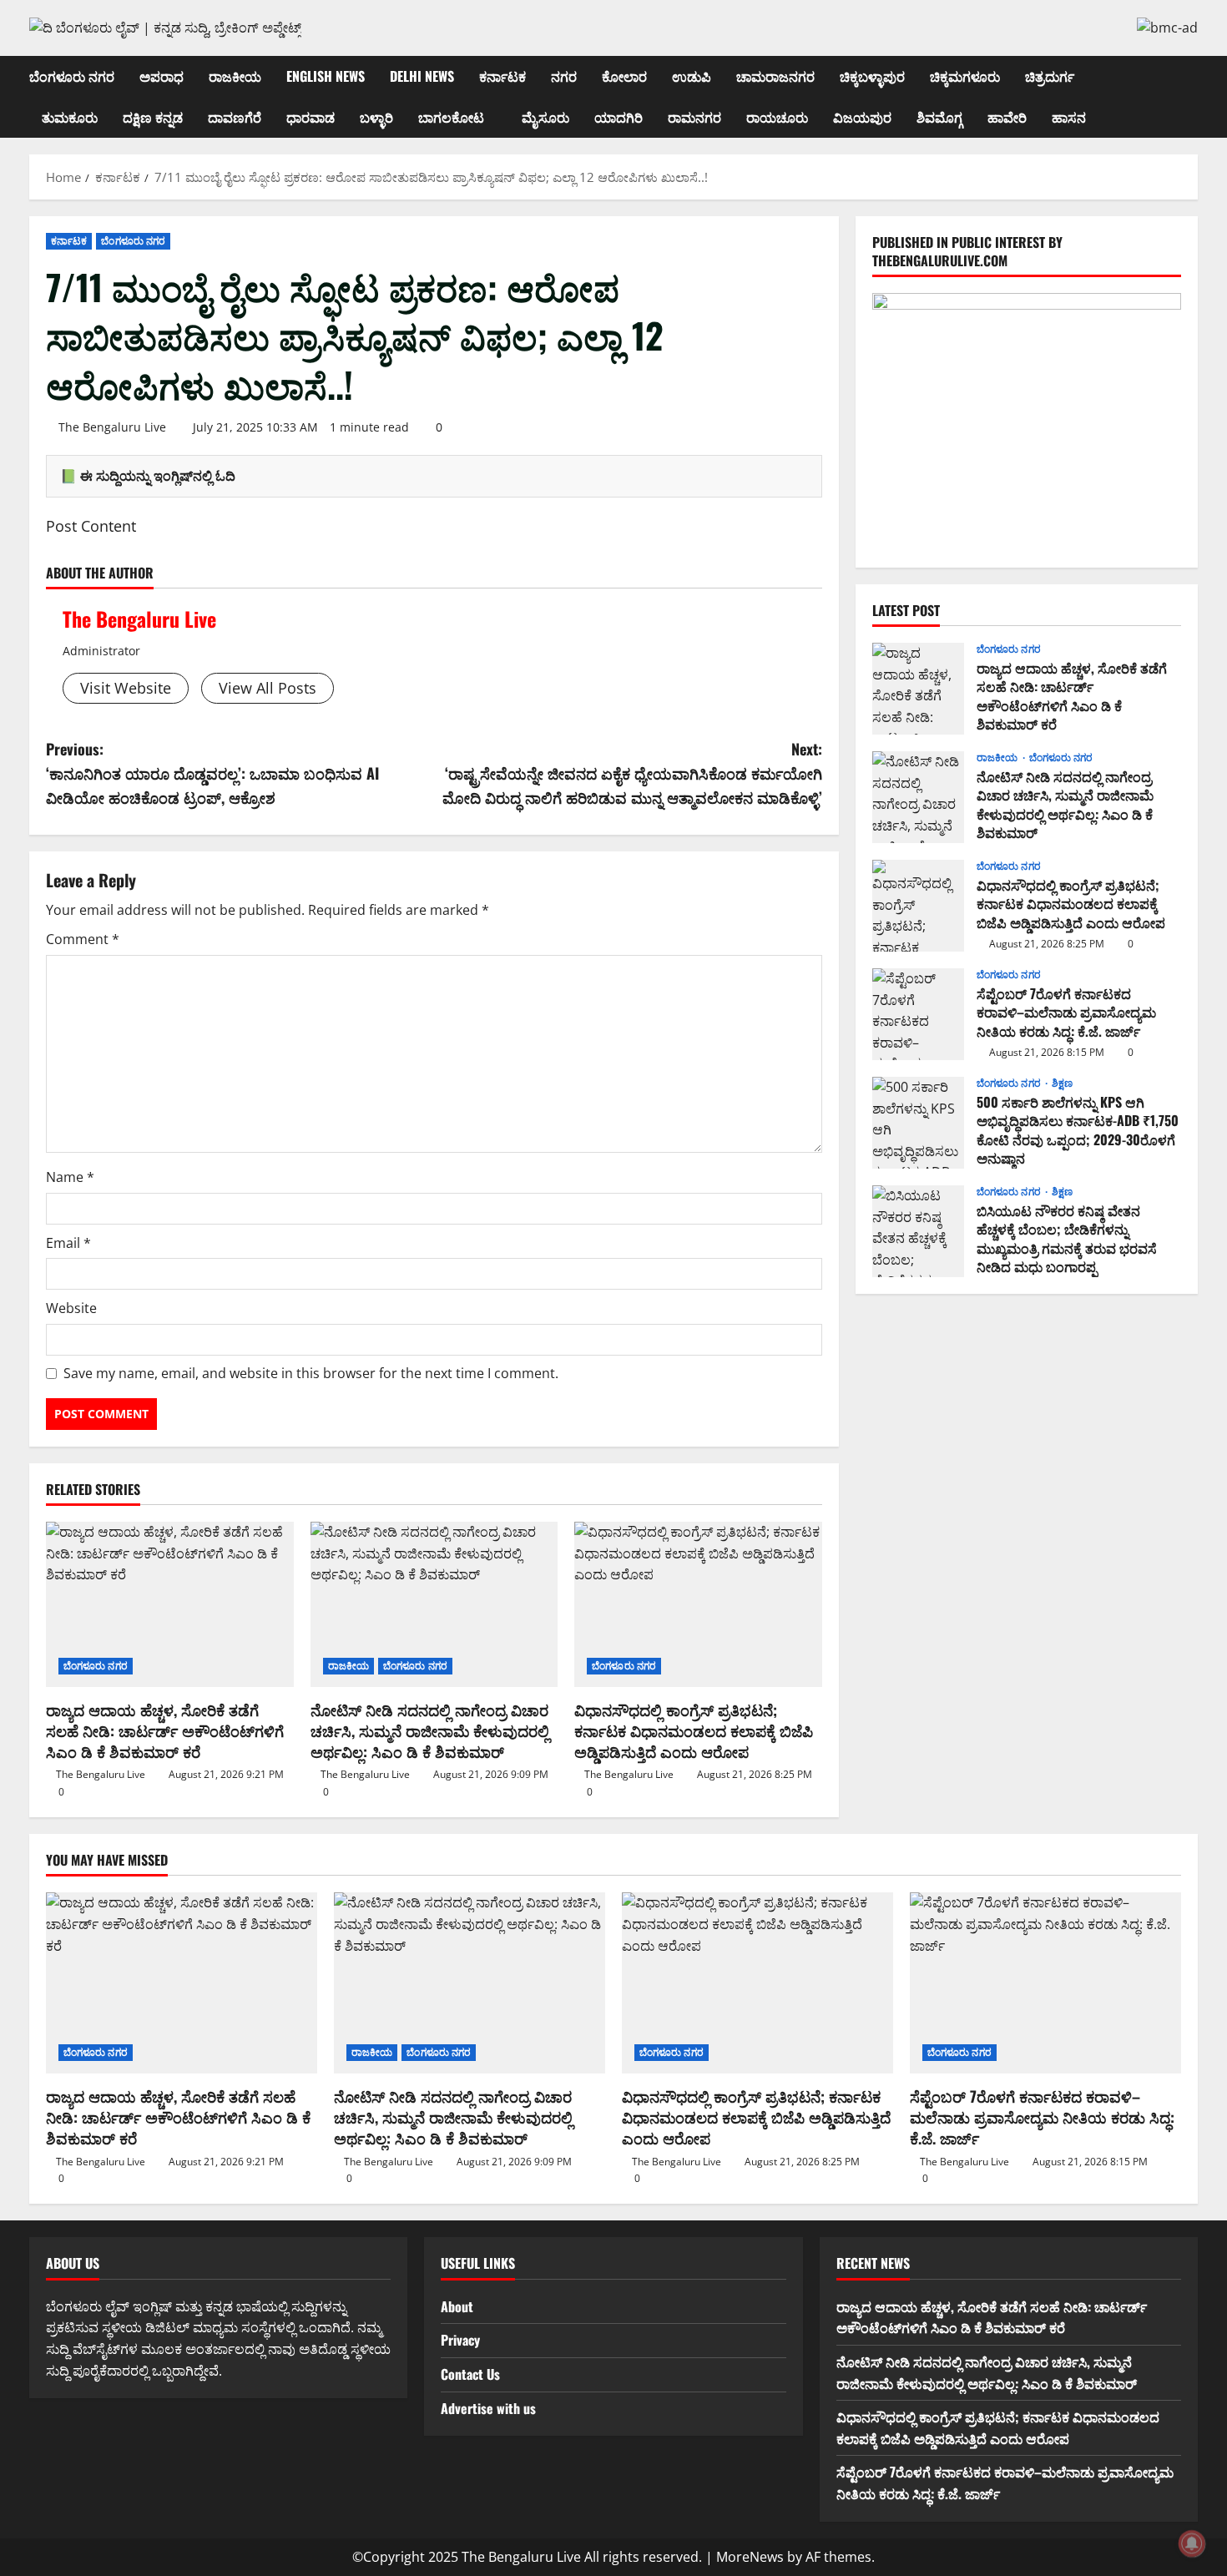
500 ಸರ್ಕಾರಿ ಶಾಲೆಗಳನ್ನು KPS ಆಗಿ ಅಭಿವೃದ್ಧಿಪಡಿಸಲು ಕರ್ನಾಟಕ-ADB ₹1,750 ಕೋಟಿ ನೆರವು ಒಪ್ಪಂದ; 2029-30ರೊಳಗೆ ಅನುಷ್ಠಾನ (918, 1123)
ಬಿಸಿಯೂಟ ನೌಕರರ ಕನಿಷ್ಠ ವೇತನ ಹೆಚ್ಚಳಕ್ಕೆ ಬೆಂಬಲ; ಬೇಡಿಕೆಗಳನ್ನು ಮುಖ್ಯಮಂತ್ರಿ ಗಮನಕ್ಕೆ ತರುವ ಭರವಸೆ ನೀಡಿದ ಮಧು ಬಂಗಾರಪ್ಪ (918, 1231)
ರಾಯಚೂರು (777, 117)
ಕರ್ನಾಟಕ (502, 76)
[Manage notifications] (1192, 2543)
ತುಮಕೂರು (70, 117)
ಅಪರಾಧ (162, 76)
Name (70, 1177)
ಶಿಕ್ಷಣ (1062, 1083)
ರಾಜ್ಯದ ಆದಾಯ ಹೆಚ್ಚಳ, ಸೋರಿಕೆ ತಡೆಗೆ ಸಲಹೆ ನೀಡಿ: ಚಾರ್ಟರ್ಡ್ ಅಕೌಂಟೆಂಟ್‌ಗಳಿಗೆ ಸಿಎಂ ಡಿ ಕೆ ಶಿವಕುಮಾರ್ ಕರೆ (165, 1730)
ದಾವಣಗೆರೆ (235, 117)
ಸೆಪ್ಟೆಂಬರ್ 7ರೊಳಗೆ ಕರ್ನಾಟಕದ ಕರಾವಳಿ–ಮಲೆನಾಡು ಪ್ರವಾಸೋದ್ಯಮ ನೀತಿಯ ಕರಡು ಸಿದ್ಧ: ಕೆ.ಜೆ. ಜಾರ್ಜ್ (918, 1014)
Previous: (212, 773)
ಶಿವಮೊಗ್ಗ (939, 117)
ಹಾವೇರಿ (1007, 117)
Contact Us (470, 2374)
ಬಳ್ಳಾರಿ (376, 117)
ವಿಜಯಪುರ (862, 117)
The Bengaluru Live (112, 427)
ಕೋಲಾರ (624, 76)
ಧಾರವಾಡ (311, 117)
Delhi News (422, 76)
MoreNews (750, 2557)
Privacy (460, 2340)
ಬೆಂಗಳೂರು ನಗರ (72, 76)
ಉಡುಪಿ (692, 76)
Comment (83, 939)
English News (326, 76)
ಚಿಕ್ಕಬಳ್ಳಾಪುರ (872, 76)
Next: (632, 773)
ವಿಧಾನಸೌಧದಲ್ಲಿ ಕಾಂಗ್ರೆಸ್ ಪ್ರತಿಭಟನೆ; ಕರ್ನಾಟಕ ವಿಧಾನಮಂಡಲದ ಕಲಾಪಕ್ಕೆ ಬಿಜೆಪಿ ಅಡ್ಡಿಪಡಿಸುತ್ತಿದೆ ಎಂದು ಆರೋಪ (694, 1730)
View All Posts (268, 688)
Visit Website (126, 688)
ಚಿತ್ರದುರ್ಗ (1050, 76)
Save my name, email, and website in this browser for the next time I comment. (311, 1373)
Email (68, 1243)
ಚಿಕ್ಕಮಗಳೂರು (965, 76)
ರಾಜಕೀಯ (235, 76)
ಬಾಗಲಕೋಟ (451, 117)
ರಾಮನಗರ (694, 117)
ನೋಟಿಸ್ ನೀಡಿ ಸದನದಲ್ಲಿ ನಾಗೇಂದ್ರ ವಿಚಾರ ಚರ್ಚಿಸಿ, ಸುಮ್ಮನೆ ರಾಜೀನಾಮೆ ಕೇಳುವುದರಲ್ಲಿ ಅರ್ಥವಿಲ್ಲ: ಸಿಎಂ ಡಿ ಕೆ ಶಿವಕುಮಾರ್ (430, 1730)
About (457, 2306)
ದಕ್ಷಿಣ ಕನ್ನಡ (153, 117)
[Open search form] (1193, 96)
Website (71, 1308)
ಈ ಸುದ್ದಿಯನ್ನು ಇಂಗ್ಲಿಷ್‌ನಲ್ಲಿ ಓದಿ (158, 476)
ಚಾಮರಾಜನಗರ (775, 76)
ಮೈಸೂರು (545, 117)
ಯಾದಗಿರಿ (619, 117)
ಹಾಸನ (1069, 117)
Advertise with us (488, 2408)
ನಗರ (564, 76)
